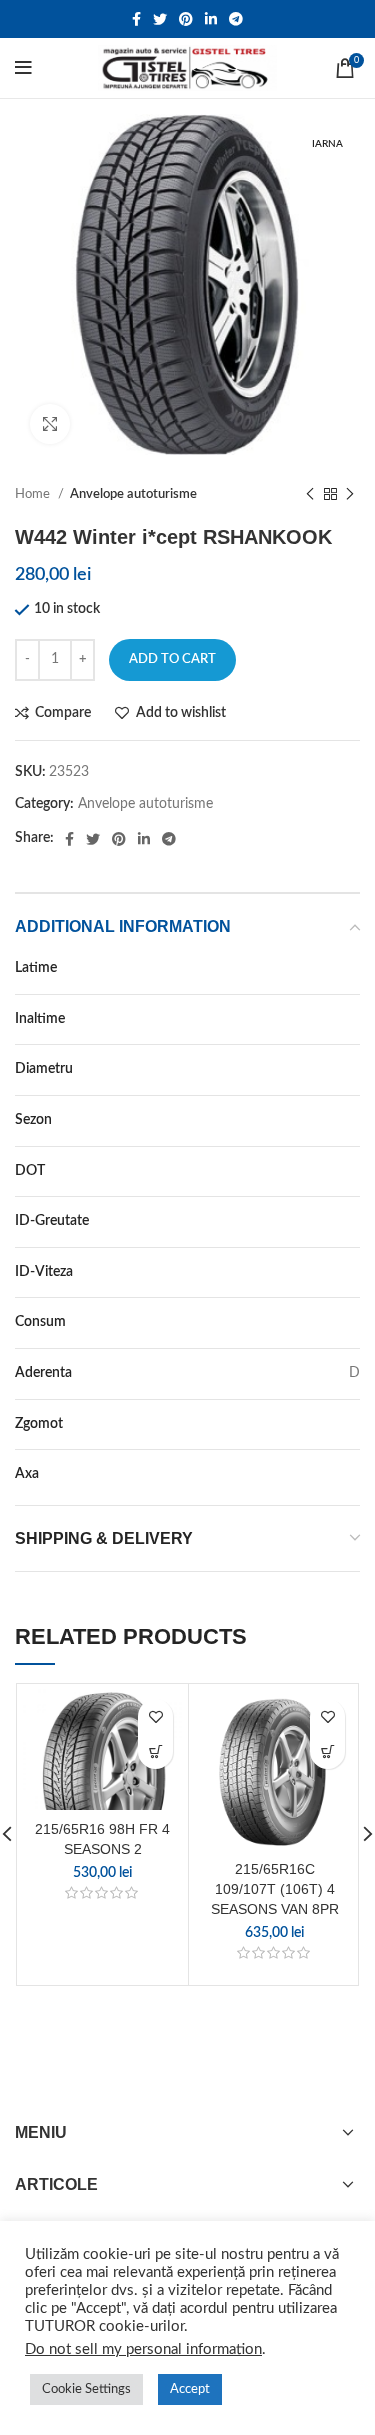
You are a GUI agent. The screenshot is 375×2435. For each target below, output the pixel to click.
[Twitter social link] (160, 19)
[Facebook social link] (136, 19)
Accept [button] (190, 2389)
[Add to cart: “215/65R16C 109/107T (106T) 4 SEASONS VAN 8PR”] (327, 1751)
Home (34, 494)
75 (352, 1221)
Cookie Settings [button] (86, 2389)
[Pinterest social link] (186, 19)
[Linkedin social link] (211, 19)
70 (352, 1019)
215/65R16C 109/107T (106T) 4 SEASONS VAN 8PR (275, 1888)
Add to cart (172, 659)
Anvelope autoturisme (133, 494)
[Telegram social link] (236, 19)
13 (352, 1069)
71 (352, 1424)
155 (348, 968)
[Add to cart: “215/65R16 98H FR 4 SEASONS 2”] (155, 1751)
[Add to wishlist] (155, 1716)
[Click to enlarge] (50, 424)
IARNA (339, 1120)
